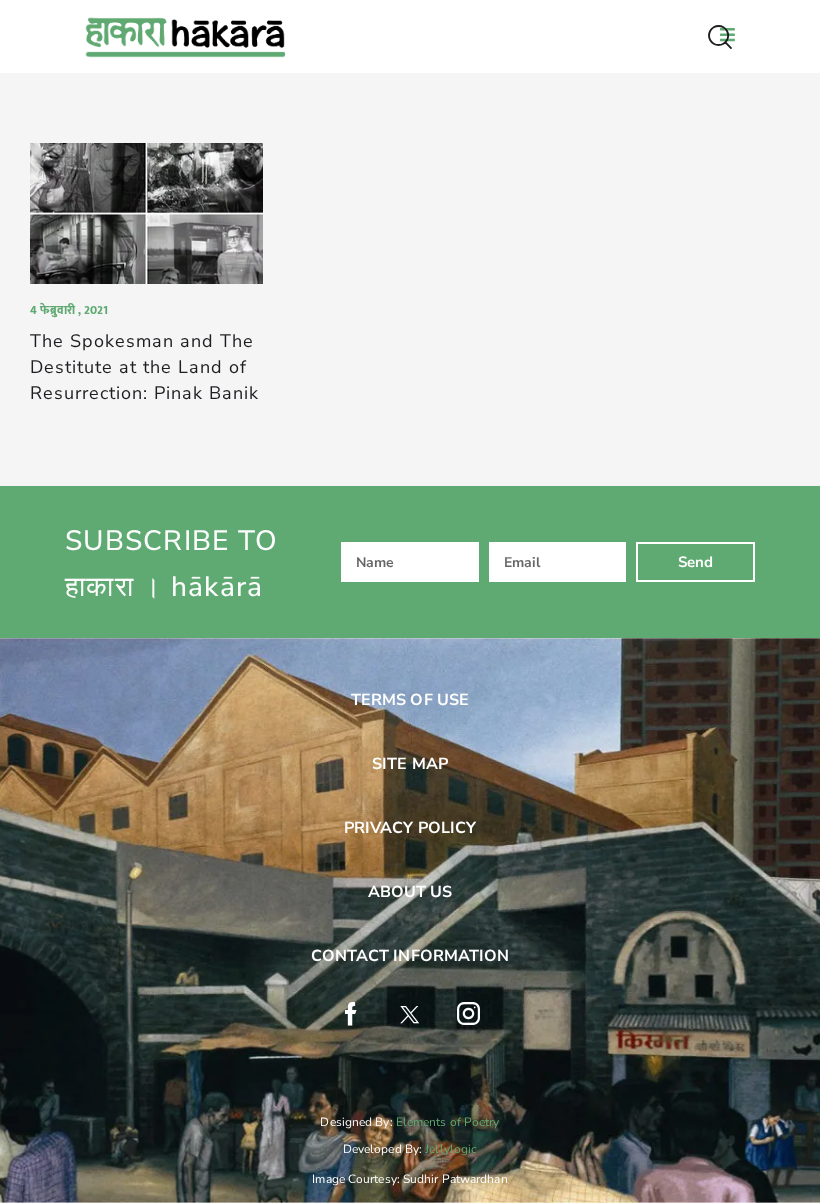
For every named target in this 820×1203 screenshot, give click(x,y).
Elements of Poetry (448, 1122)
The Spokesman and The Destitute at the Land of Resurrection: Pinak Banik (144, 367)
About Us (410, 892)
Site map (410, 764)
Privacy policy (410, 828)
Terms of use (410, 700)
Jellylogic (451, 1149)
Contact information (410, 956)
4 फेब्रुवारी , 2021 (69, 310)
